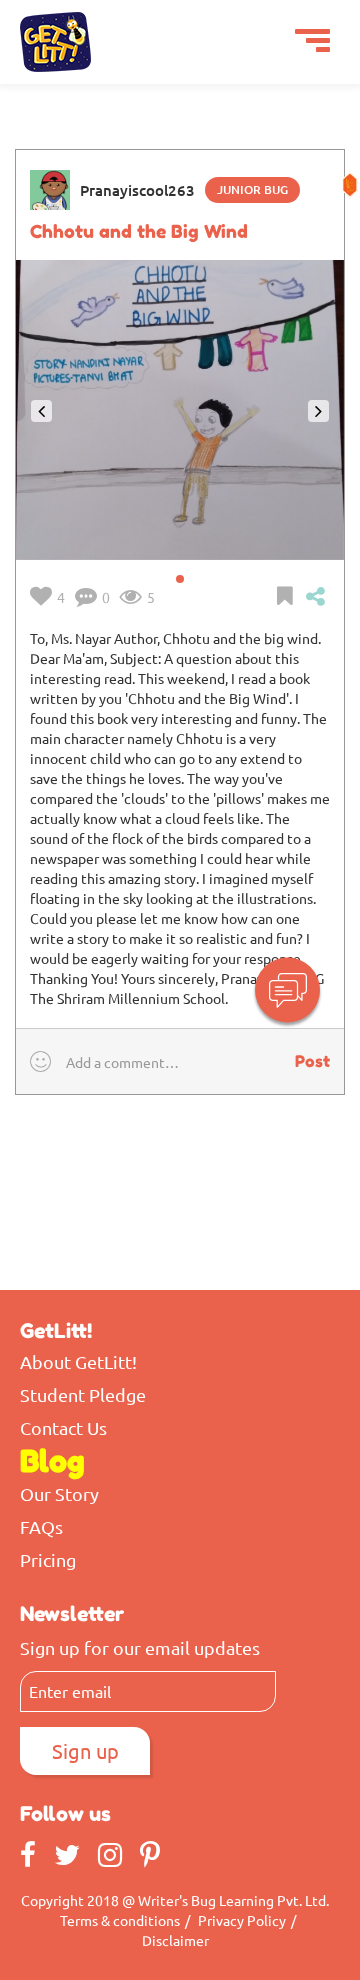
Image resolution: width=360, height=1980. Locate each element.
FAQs (41, 1527)
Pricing (48, 1560)
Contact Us (63, 1428)
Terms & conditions (120, 1920)
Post (312, 1061)
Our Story (59, 1494)
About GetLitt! (78, 1362)
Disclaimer (175, 1940)
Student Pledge (83, 1395)
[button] (318, 596)
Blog (52, 1461)
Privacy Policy (242, 1920)
